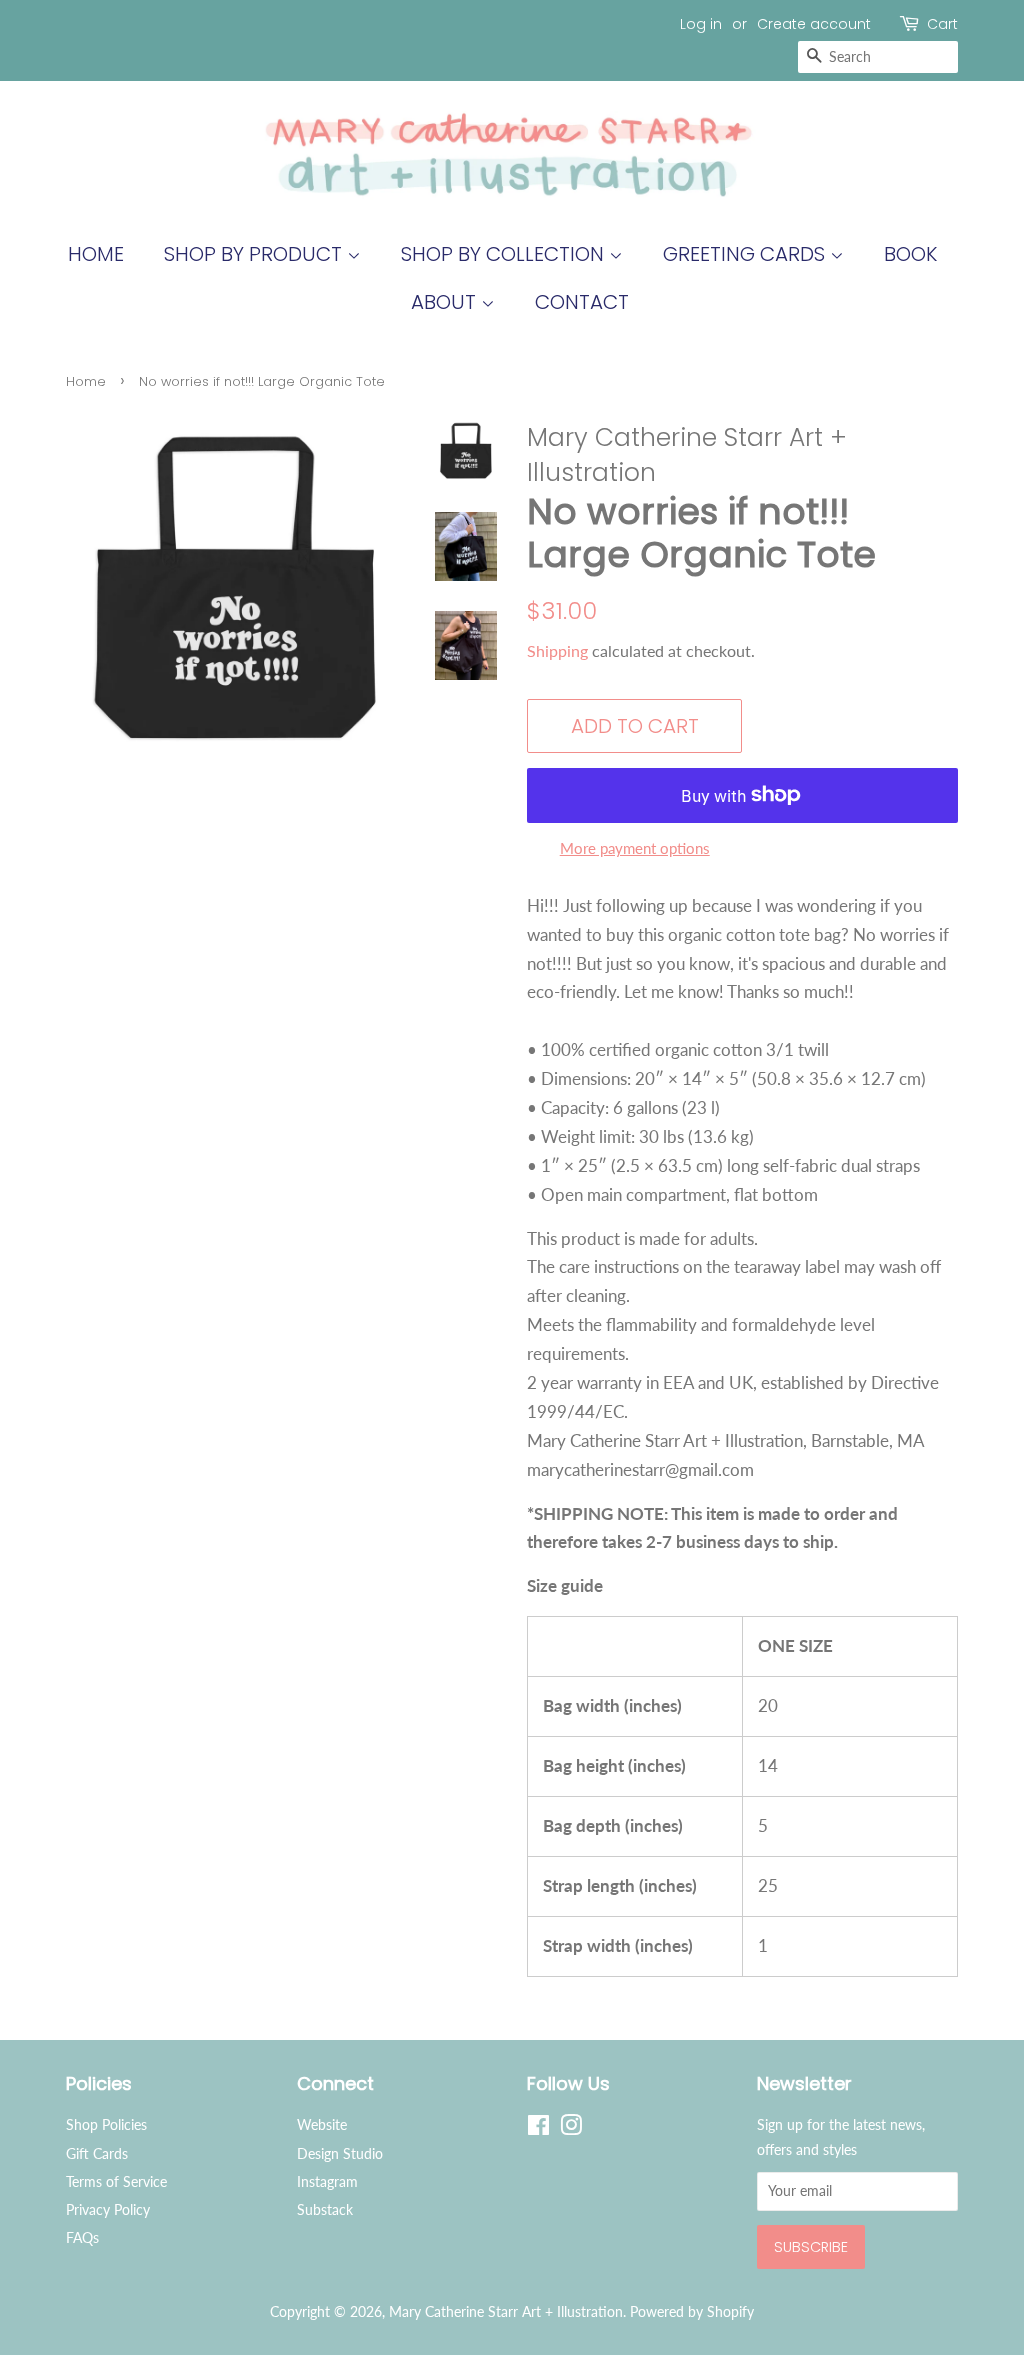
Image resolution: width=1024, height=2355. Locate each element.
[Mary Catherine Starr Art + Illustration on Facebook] (538, 2128)
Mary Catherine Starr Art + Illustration (506, 2311)
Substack (325, 2209)
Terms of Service (116, 2181)
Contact (582, 302)
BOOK (910, 254)
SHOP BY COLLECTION (505, 254)
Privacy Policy (108, 2209)
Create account (814, 24)
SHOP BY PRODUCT (255, 254)
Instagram (327, 2181)
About (446, 302)
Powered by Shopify (692, 2311)
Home (96, 254)
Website (322, 2124)
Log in (701, 24)
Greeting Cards (746, 254)
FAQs (82, 2237)
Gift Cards (97, 2153)
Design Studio (340, 2153)
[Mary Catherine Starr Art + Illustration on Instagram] (571, 2128)
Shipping (557, 650)
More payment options (635, 848)
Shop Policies (106, 2124)
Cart (942, 24)
